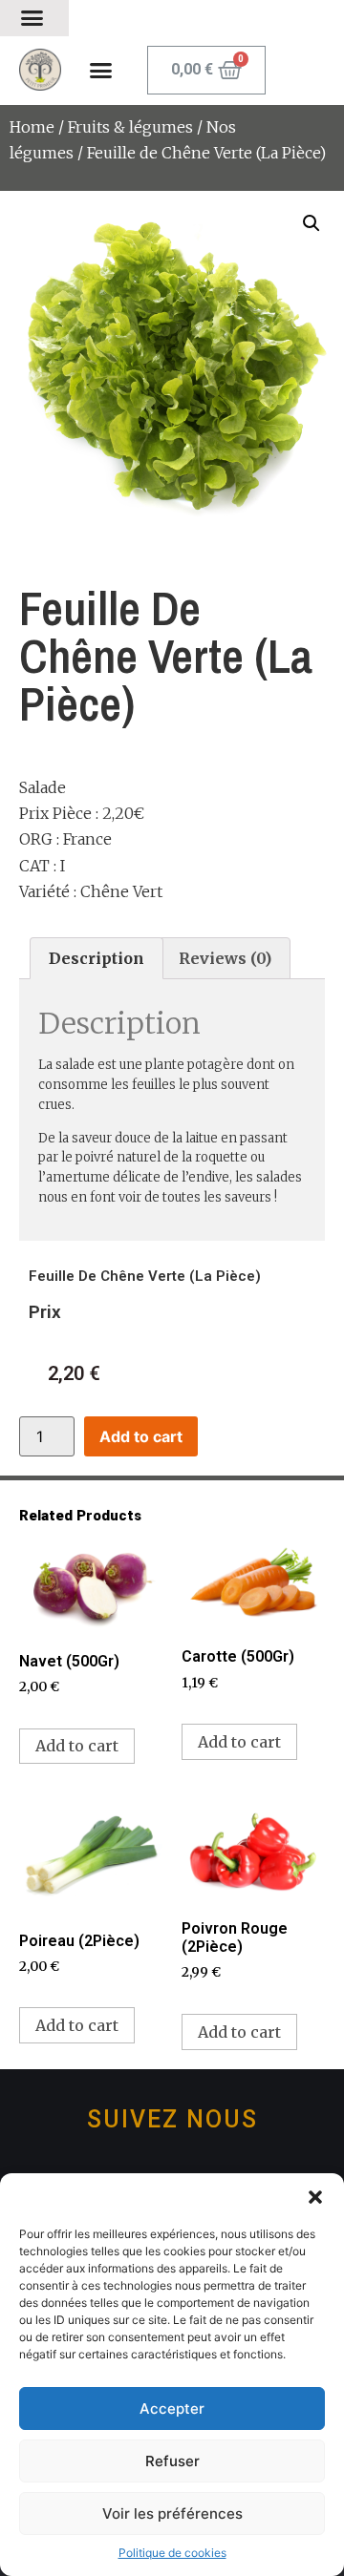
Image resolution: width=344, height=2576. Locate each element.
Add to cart (141, 1436)
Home (32, 127)
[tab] (97, 958)
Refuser (172, 2461)
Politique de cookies (172, 2553)
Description (97, 958)
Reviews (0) (225, 958)
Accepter (172, 2408)
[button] (315, 2197)
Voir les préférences (172, 2513)
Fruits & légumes (130, 127)
